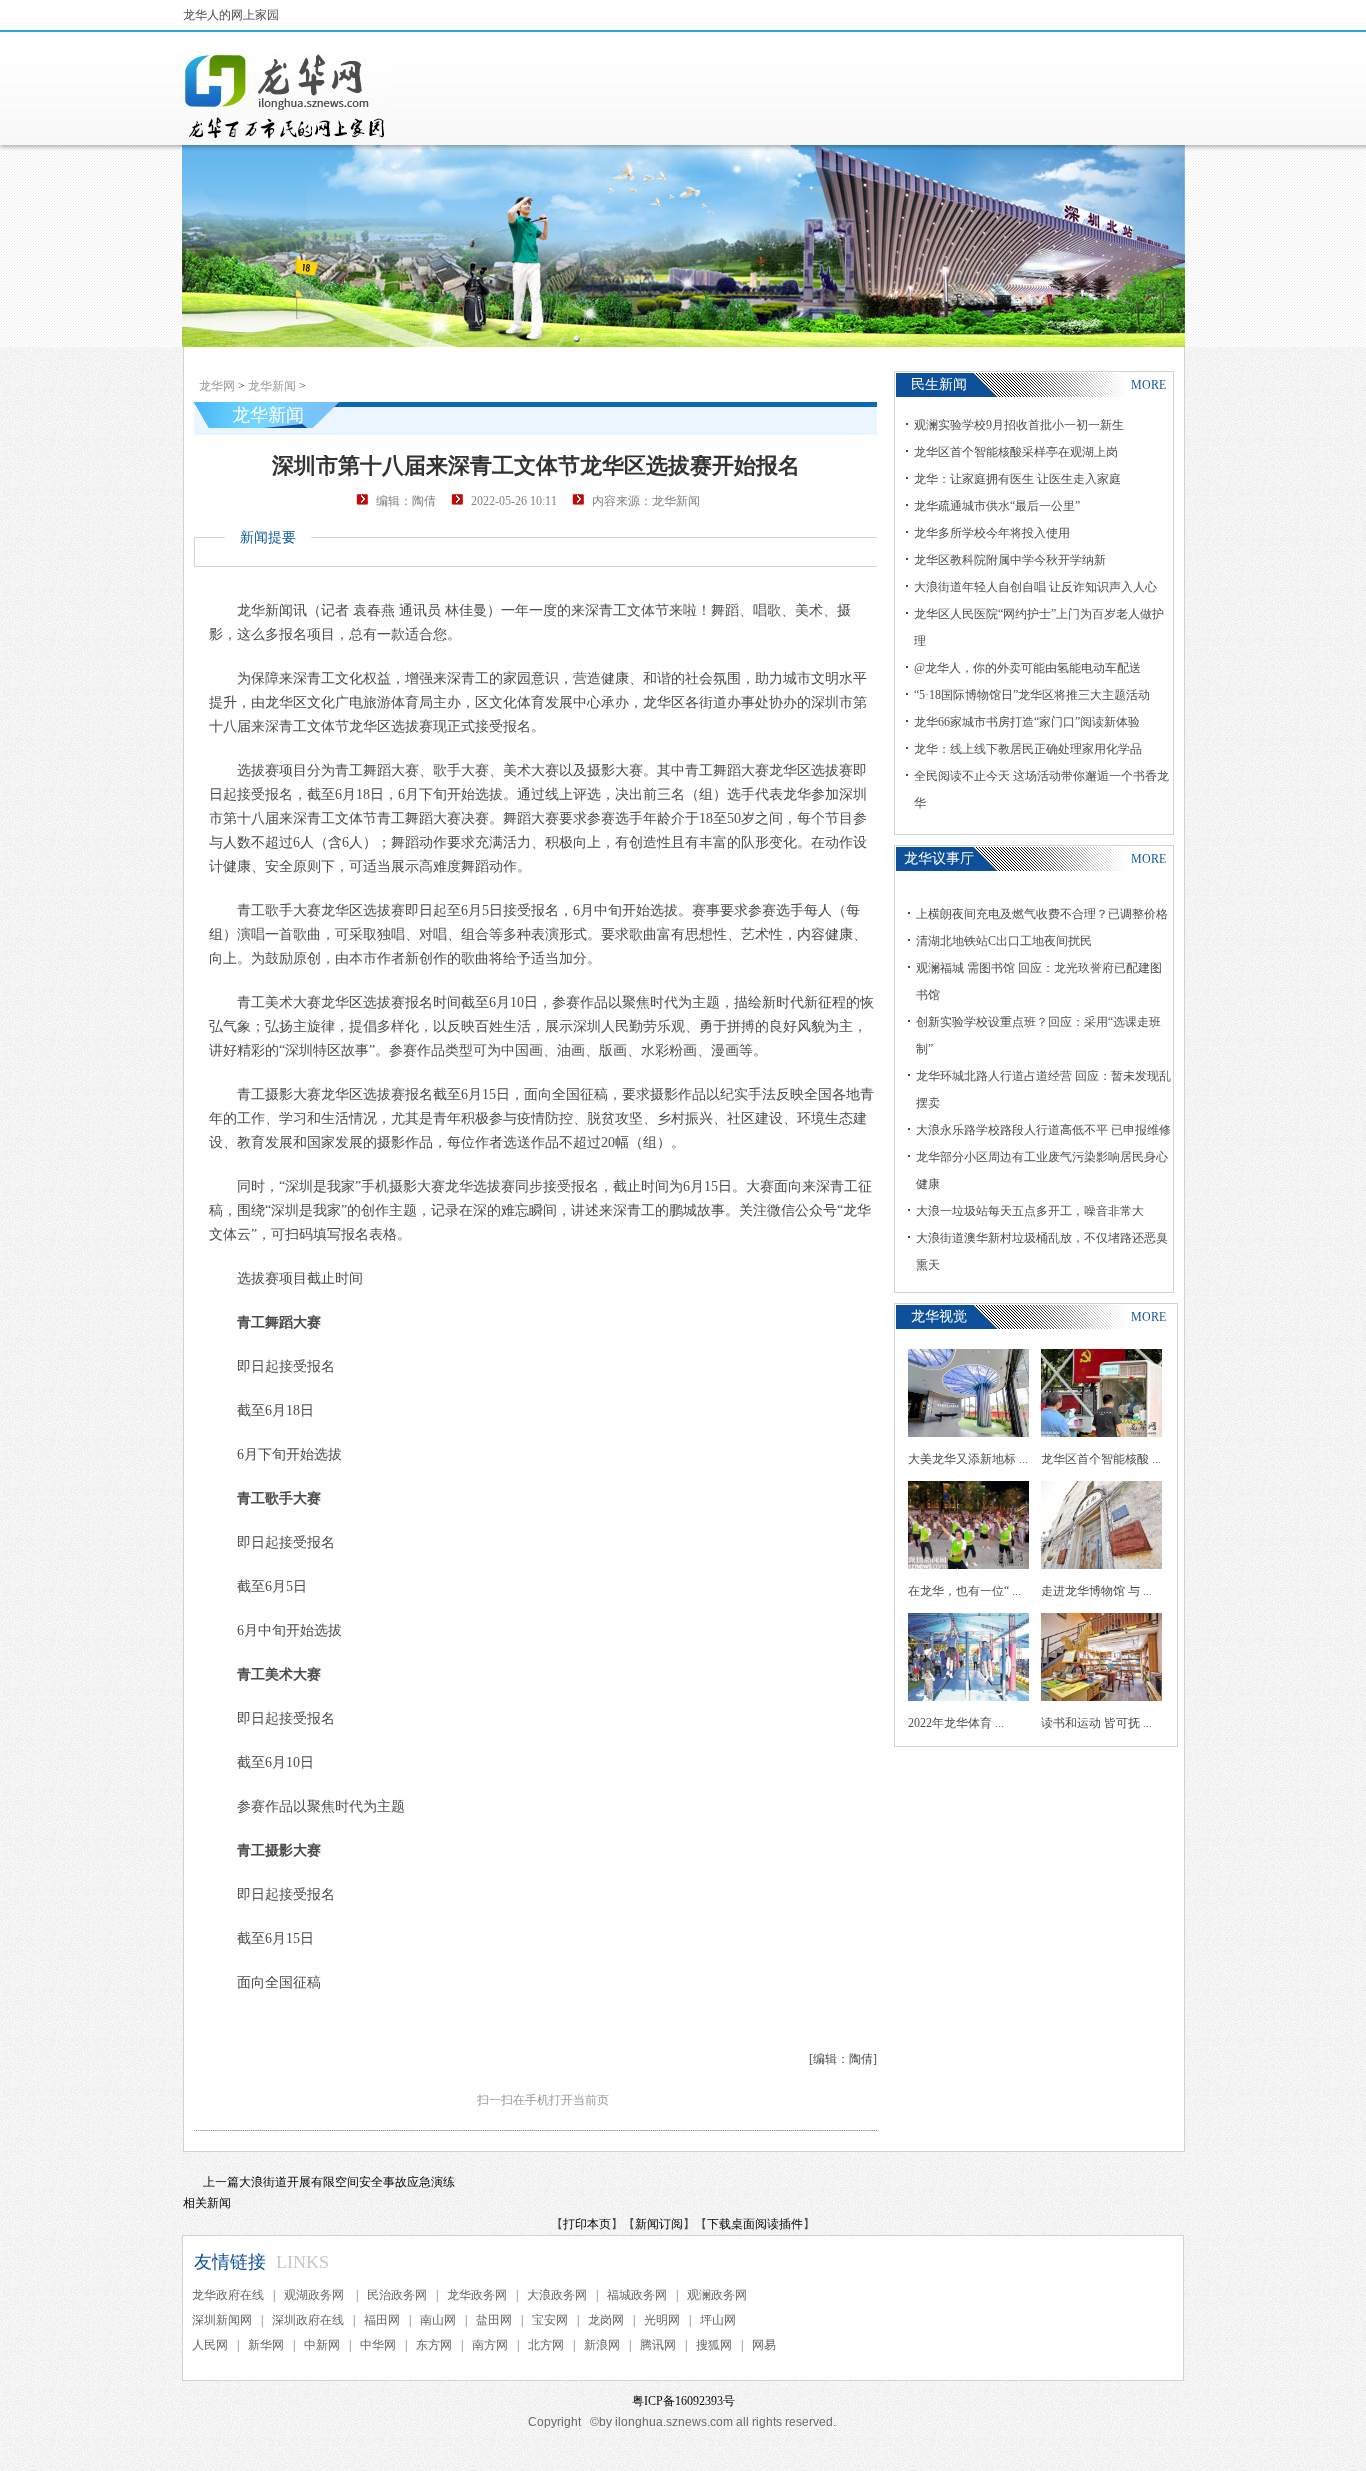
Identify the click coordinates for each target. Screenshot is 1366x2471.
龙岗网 (606, 2320)
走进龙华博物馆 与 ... (1096, 1591)
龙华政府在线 (228, 2295)
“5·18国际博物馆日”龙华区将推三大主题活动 (1032, 695)
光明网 (662, 2320)
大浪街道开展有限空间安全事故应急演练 (347, 2182)
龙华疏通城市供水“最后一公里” (997, 506)
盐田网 (494, 2320)
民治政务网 (397, 2295)
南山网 (438, 2320)
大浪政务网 (557, 2295)
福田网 (382, 2320)
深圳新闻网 (222, 2320)
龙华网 (217, 386)
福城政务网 (637, 2295)
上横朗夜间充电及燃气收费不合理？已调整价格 (1042, 914)
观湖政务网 (315, 2295)
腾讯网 (658, 2345)
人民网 (210, 2345)
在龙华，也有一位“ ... (964, 1591)
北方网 (546, 2345)
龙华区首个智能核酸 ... (1101, 1459)
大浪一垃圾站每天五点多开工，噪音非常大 (1030, 1211)
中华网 (378, 2345)
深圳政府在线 (308, 2320)
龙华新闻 (272, 386)
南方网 (490, 2345)
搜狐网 (714, 2345)
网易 (764, 2345)
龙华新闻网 (286, 96)
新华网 (266, 2345)
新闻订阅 (659, 2224)
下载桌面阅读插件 (755, 2224)
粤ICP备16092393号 (683, 2401)
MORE (1148, 385)
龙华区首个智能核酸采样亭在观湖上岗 (1016, 452)
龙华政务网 (477, 2295)
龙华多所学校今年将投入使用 (992, 533)
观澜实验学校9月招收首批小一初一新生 (1019, 425)
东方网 (434, 2345)
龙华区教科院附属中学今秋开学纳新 (1010, 560)
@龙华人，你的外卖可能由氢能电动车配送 (1027, 668)
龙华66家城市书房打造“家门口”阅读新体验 (1027, 722)
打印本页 (587, 2224)
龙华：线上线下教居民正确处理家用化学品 (1028, 749)
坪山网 (718, 2320)
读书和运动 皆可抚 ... (1096, 1723)
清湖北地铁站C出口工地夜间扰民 (1004, 941)
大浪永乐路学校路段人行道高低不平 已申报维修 (1043, 1130)
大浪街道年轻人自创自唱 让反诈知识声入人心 (1035, 587)
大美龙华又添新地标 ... (968, 1459)
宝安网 (550, 2320)
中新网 (322, 2345)
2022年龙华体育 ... (956, 1723)
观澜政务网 (717, 2295)
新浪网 (602, 2345)
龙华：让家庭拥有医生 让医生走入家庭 (1017, 479)
